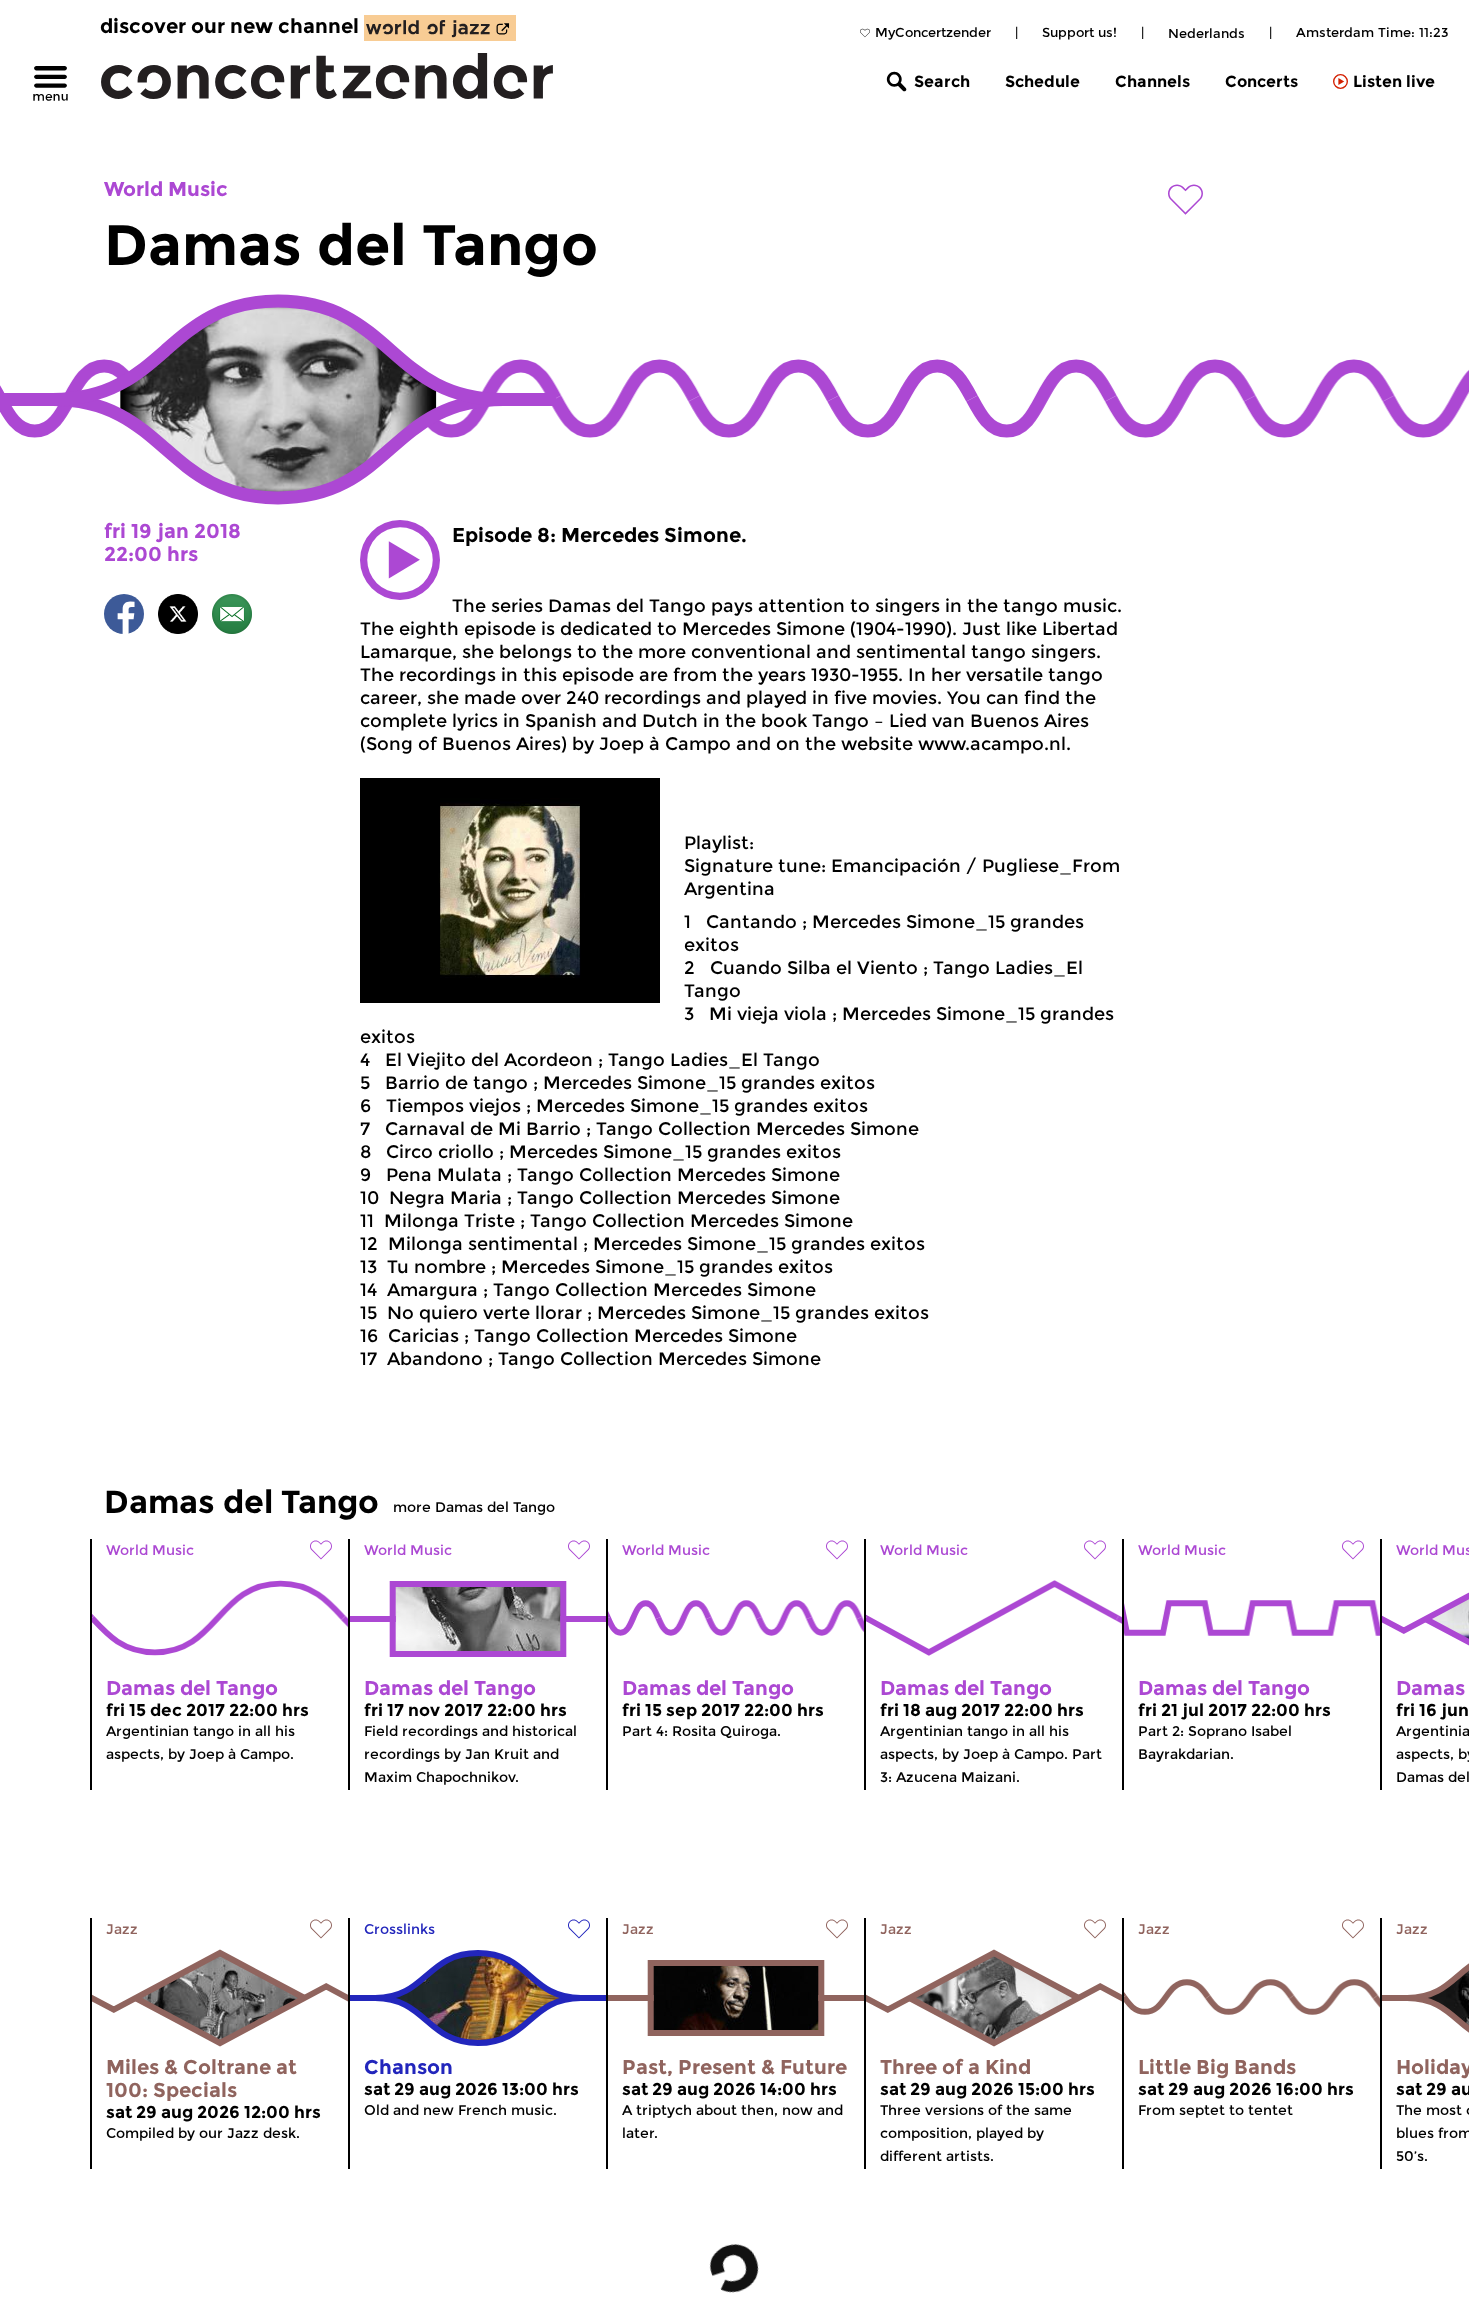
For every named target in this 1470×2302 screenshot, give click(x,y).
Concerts (1261, 81)
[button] (400, 560)
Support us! (1079, 32)
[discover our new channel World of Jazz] (440, 28)
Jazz (122, 1929)
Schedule (1042, 81)
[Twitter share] (178, 617)
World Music (166, 189)
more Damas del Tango (474, 1507)
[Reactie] (232, 617)
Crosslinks (399, 1929)
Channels (1152, 81)
